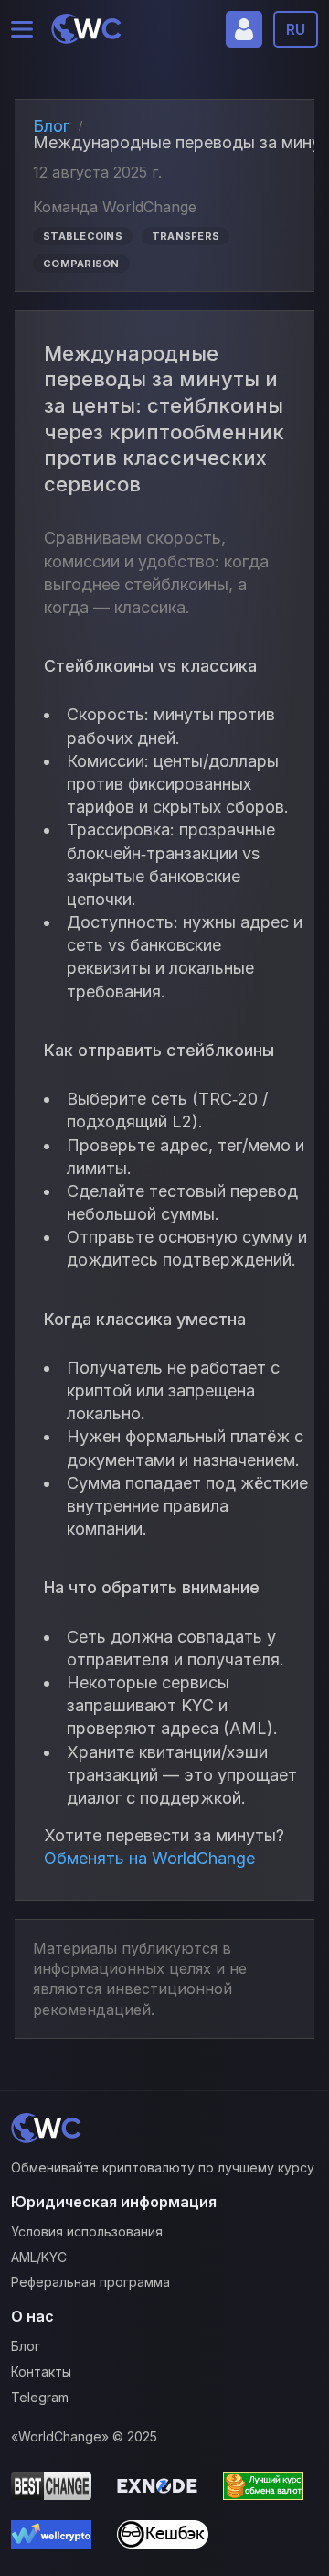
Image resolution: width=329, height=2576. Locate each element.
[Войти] (244, 29)
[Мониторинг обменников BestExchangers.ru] (269, 2489)
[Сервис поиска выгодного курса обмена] (57, 2537)
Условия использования (87, 2231)
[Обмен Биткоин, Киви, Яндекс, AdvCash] (163, 2537)
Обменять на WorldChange (149, 1858)
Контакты (41, 2371)
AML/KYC (39, 2257)
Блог (51, 126)
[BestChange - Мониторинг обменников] (57, 2489)
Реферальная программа (90, 2282)
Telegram (40, 2397)
